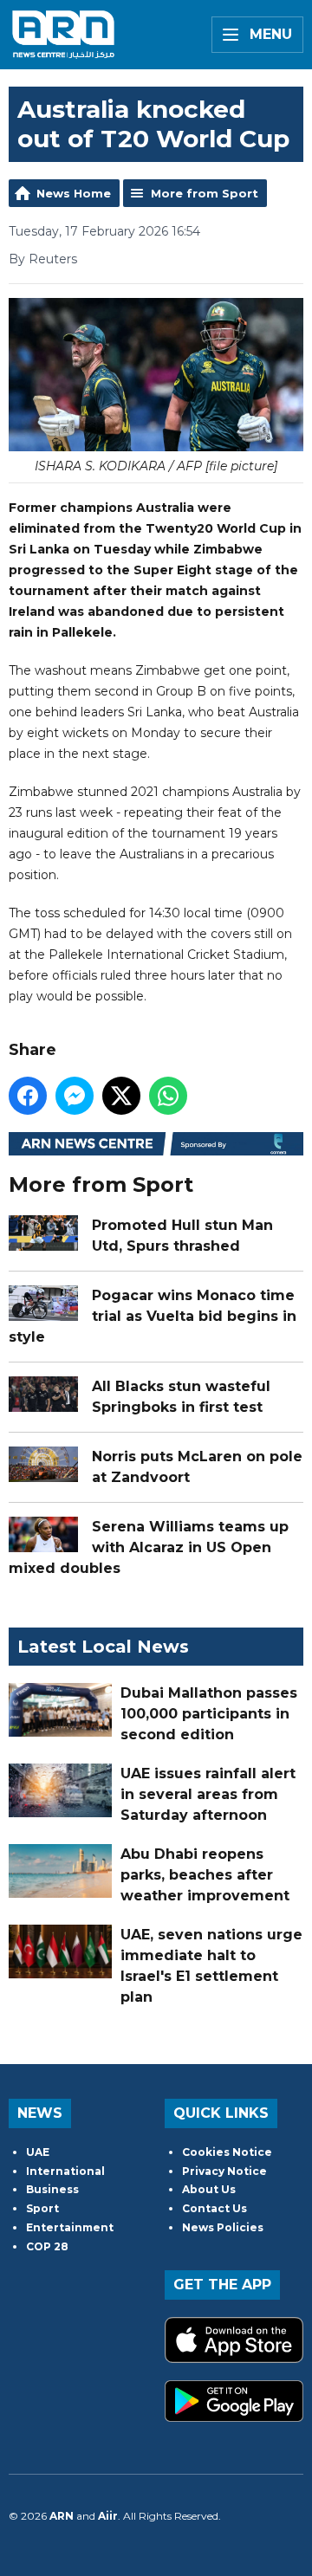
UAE (38, 2152)
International (65, 2171)
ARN (62, 2516)
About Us (209, 2189)
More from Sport (205, 193)
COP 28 (47, 2246)
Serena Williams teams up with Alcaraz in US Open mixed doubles (149, 1547)
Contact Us (214, 2208)
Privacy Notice (224, 2171)
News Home (74, 193)
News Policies (223, 2227)
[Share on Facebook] (28, 1096)
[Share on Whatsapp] (168, 1096)
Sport (42, 2208)
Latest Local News (103, 1647)
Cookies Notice (227, 2152)
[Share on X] (121, 1096)
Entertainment (70, 2227)
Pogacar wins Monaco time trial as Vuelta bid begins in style (153, 1316)
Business (52, 2189)
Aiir (108, 2516)
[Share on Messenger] (75, 1096)
